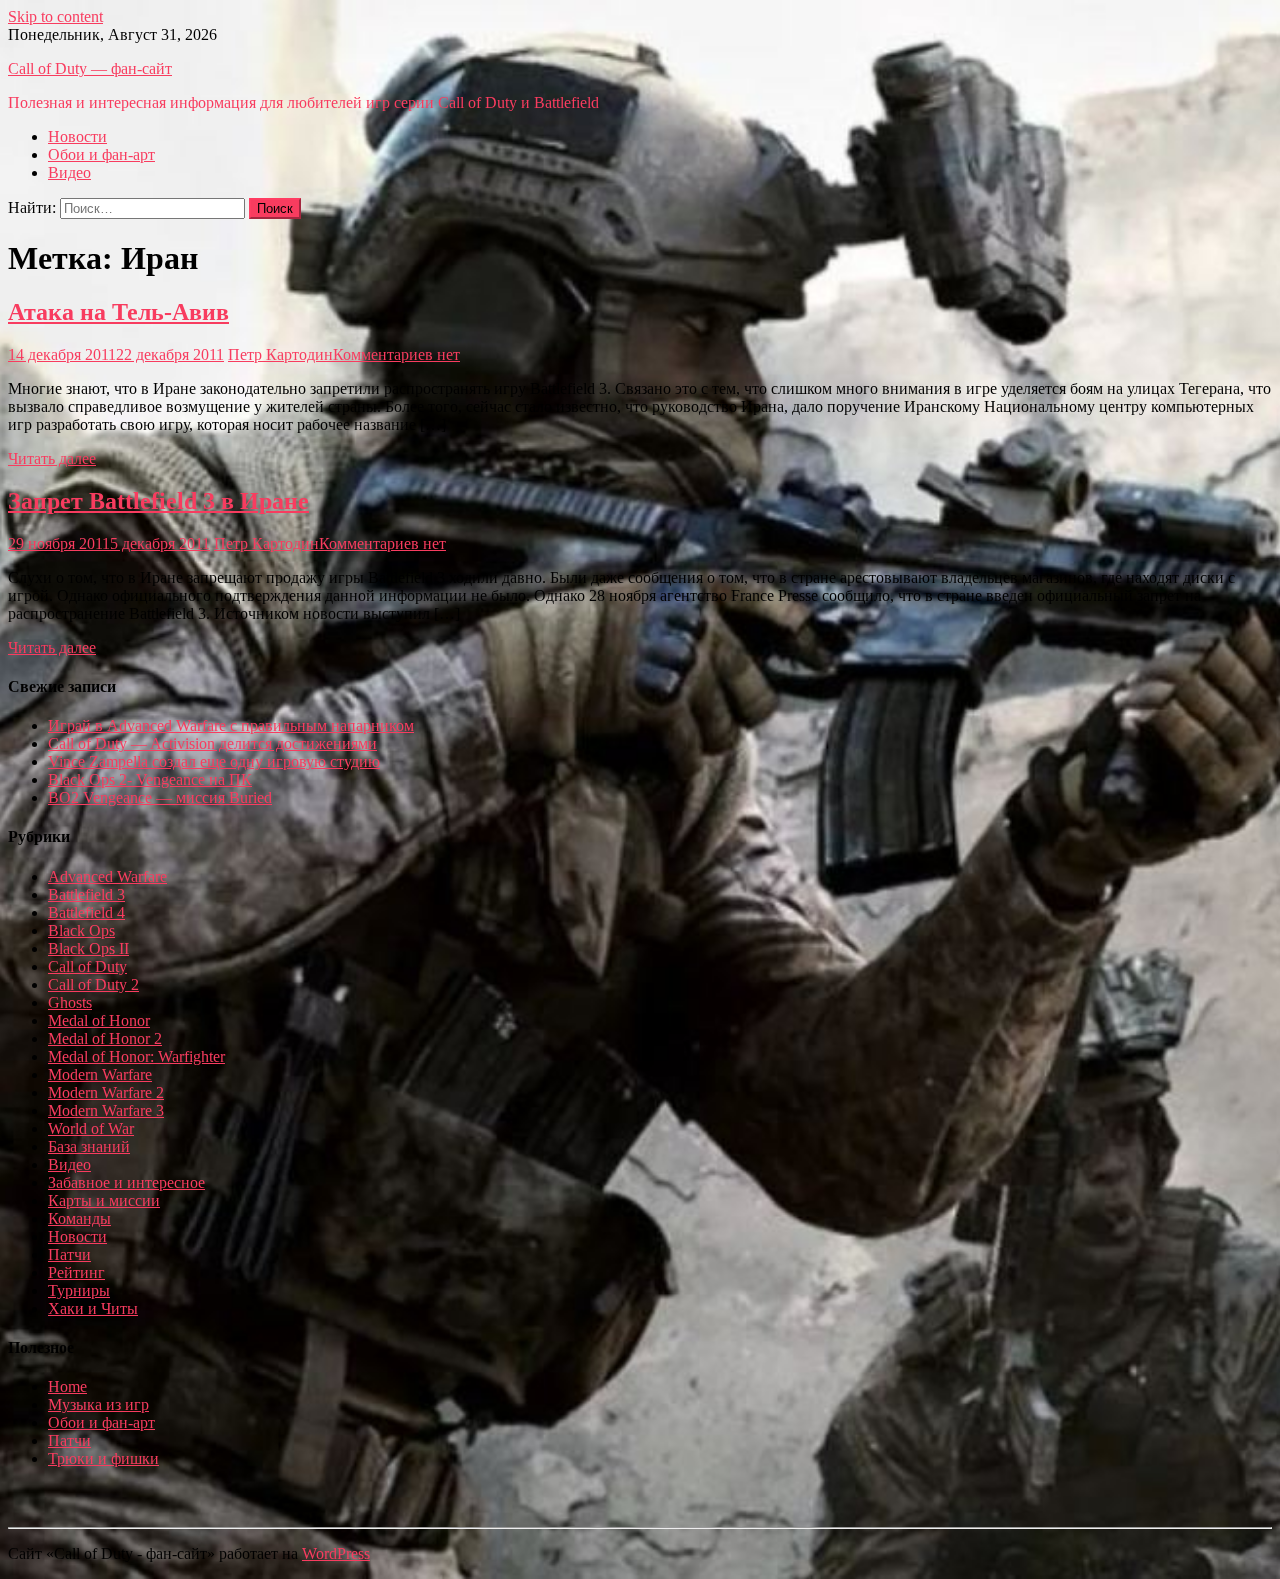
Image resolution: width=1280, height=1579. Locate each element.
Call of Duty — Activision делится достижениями (212, 743)
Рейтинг (76, 1272)
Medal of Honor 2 (105, 1038)
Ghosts (70, 1002)
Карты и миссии (104, 1200)
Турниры (79, 1290)
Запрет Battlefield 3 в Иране (158, 501)
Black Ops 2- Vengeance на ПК (150, 779)
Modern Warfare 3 (106, 1110)
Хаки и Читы (93, 1308)
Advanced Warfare (107, 876)
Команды (79, 1218)
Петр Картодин (280, 354)
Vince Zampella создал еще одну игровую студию (214, 761)
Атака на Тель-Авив (118, 312)
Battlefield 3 (86, 894)
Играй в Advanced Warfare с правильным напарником (231, 725)
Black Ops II (88, 948)
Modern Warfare (100, 1074)
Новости (77, 136)
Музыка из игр (98, 1404)
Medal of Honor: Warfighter (136, 1056)
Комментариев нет (396, 354)
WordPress (336, 1553)
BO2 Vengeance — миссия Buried (160, 797)
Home (67, 1386)
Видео (69, 172)
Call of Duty (87, 966)
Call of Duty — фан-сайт (90, 68)
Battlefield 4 (86, 912)
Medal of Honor (99, 1020)
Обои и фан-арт (101, 154)
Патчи (69, 1254)
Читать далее (52, 458)
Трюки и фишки (103, 1458)
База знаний (89, 1146)
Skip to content (55, 16)
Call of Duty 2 (93, 984)
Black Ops (81, 930)
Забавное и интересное (126, 1182)
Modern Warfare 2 (106, 1092)
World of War (91, 1128)
